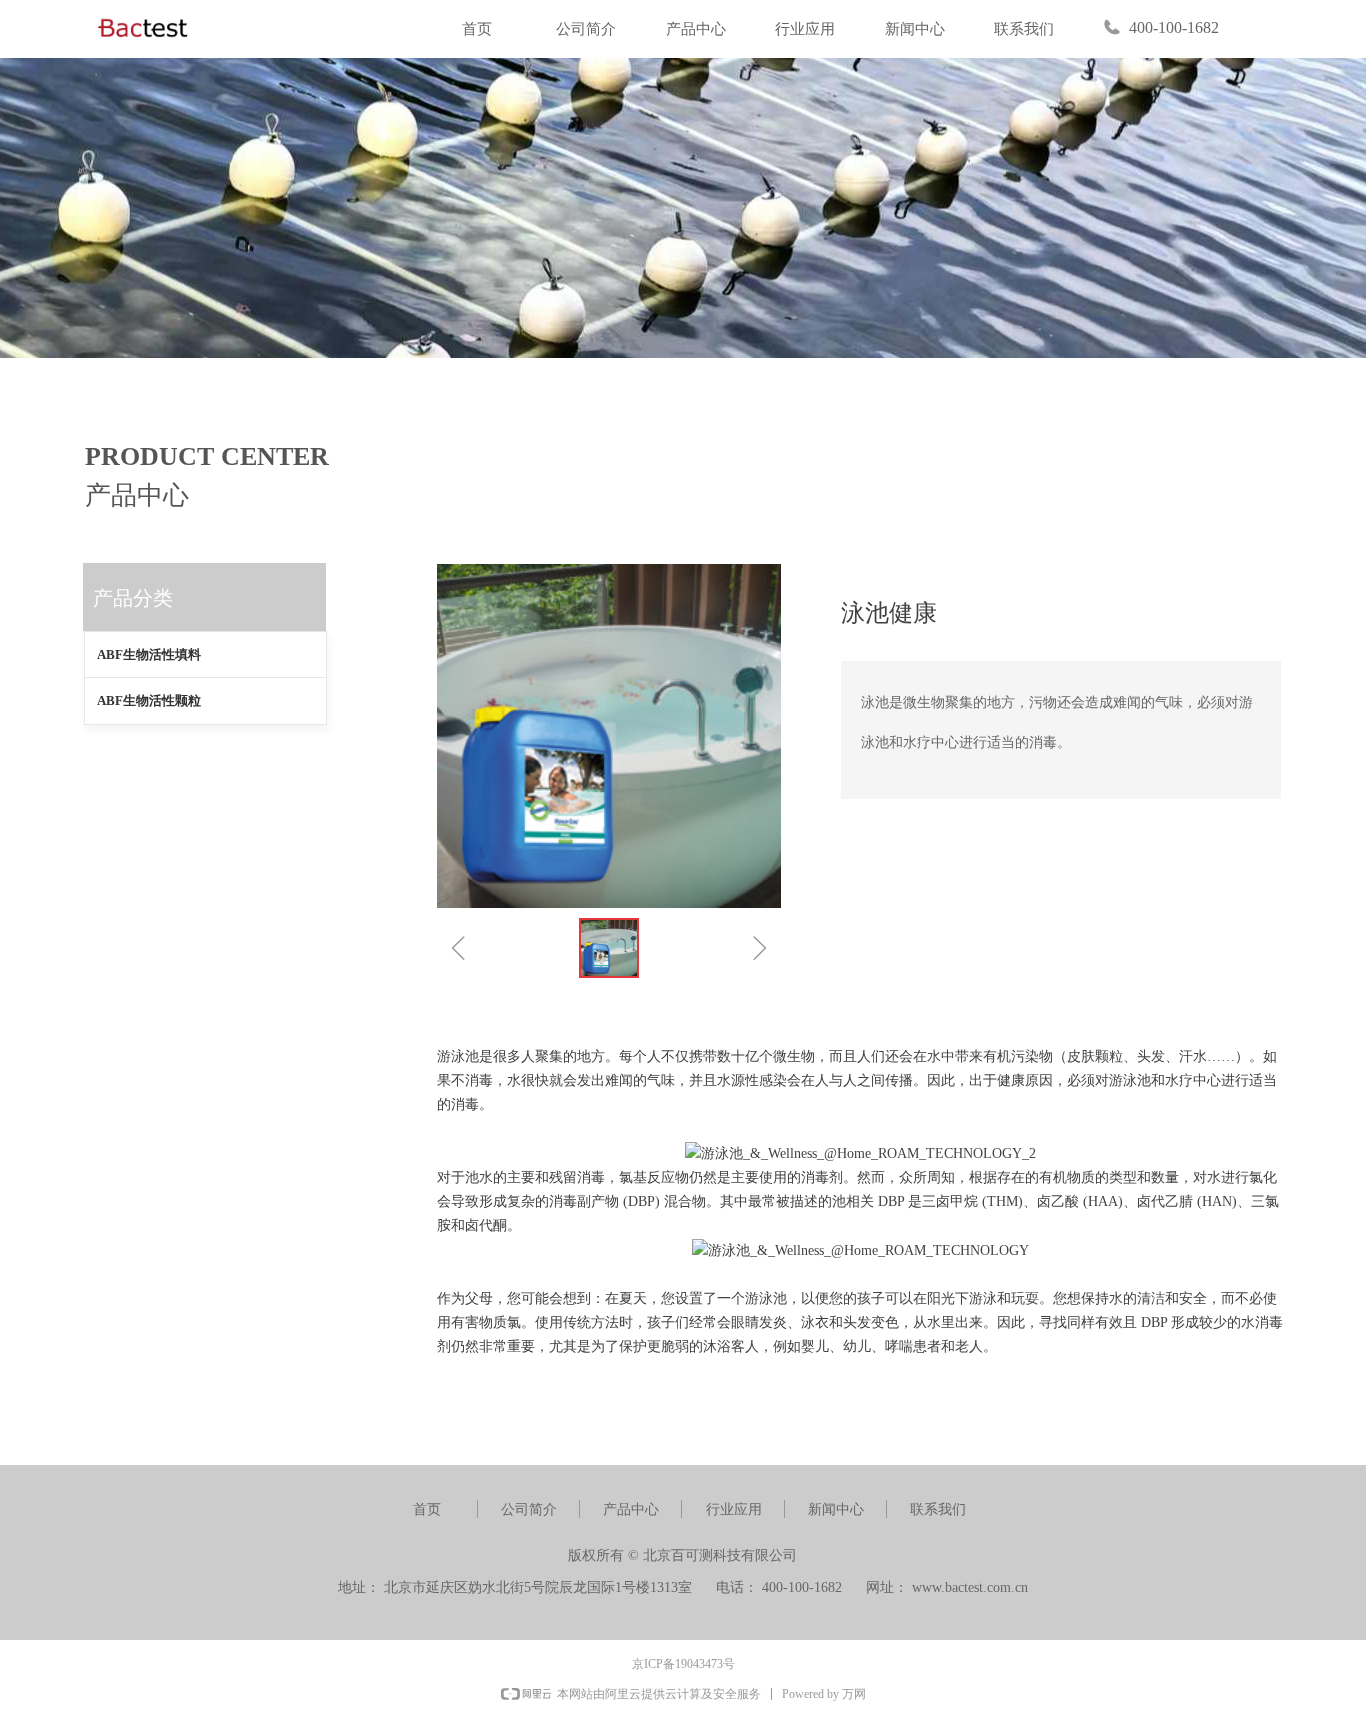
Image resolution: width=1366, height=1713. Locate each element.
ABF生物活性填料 (149, 654)
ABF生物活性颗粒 (149, 700)
